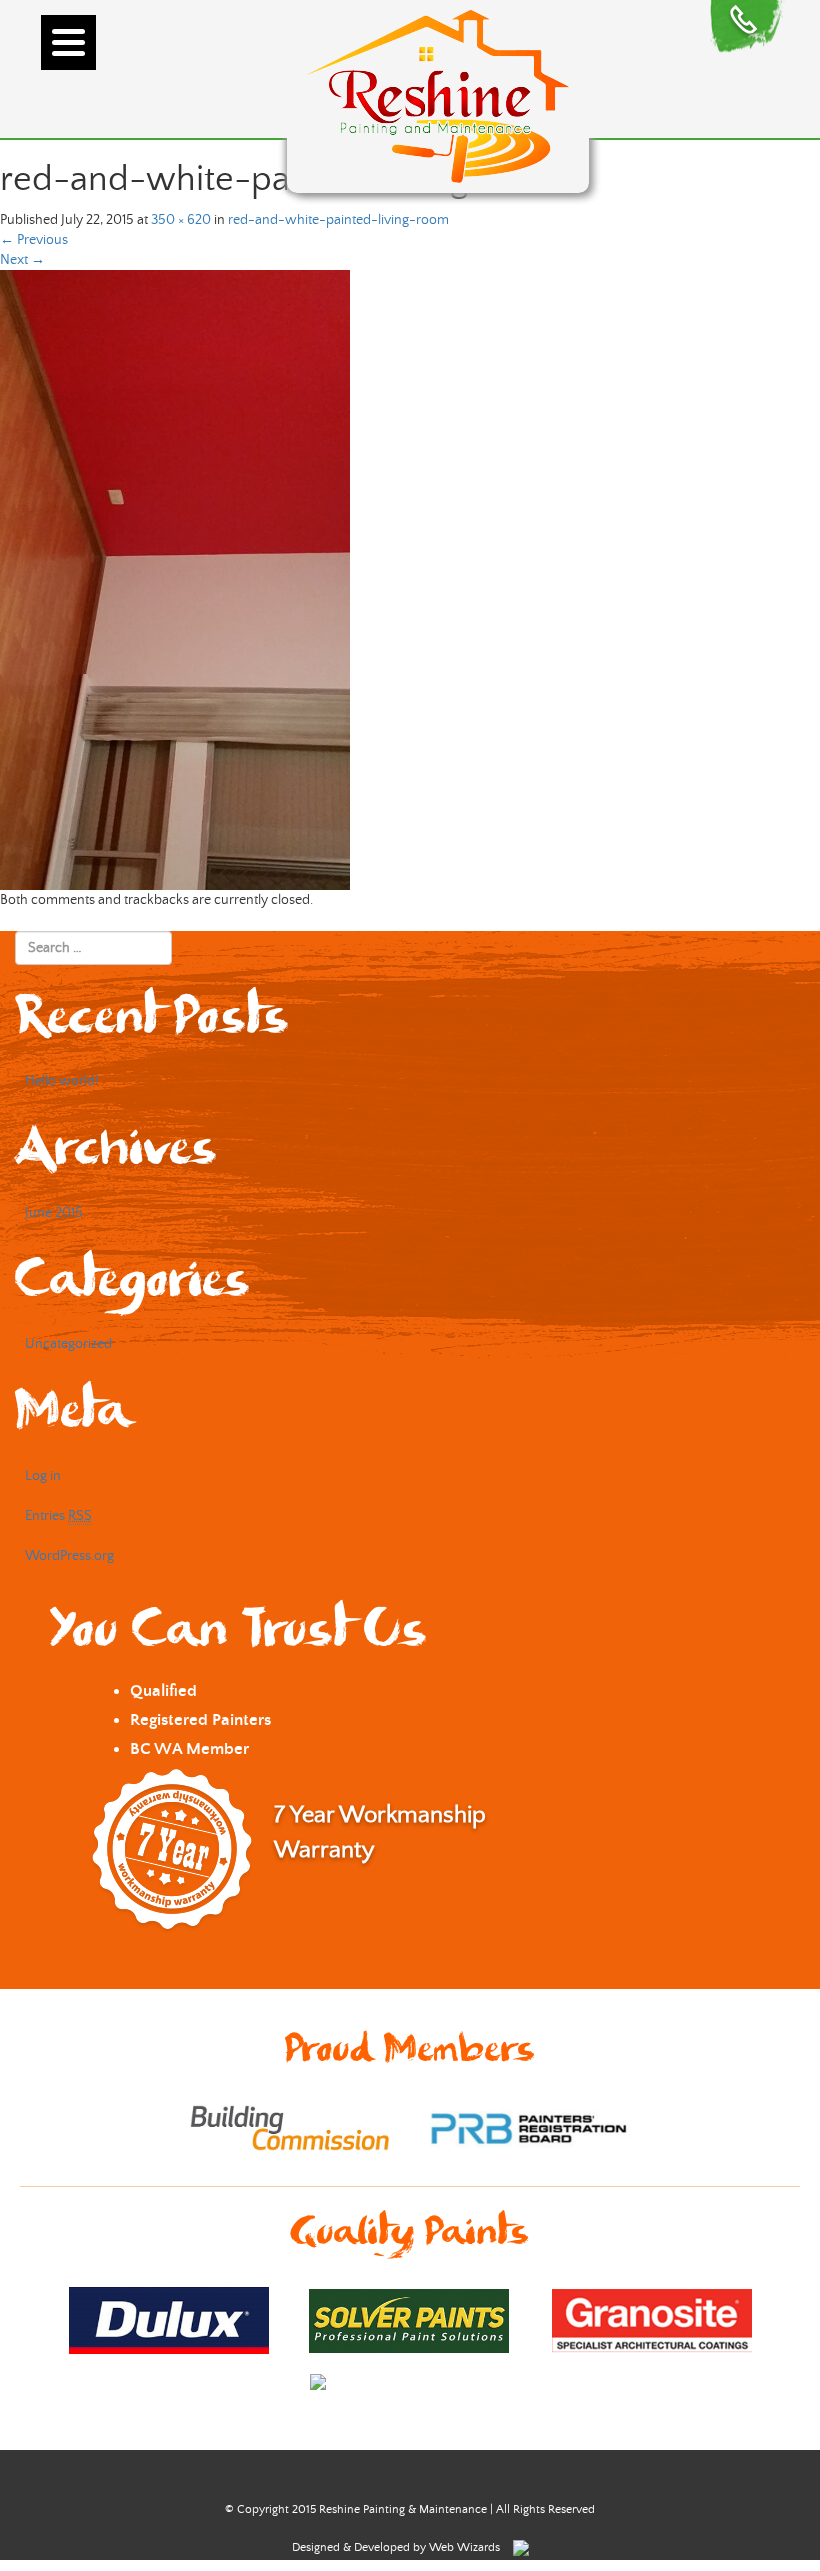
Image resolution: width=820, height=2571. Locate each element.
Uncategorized (68, 1344)
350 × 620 (181, 220)
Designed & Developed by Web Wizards (397, 2547)
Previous (34, 240)
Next (22, 260)
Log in (43, 1476)
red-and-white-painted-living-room (338, 220)
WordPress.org (69, 1556)
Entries (58, 1516)
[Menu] (68, 42)
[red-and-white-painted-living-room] (175, 579)
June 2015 (54, 1213)
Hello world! (62, 1081)
